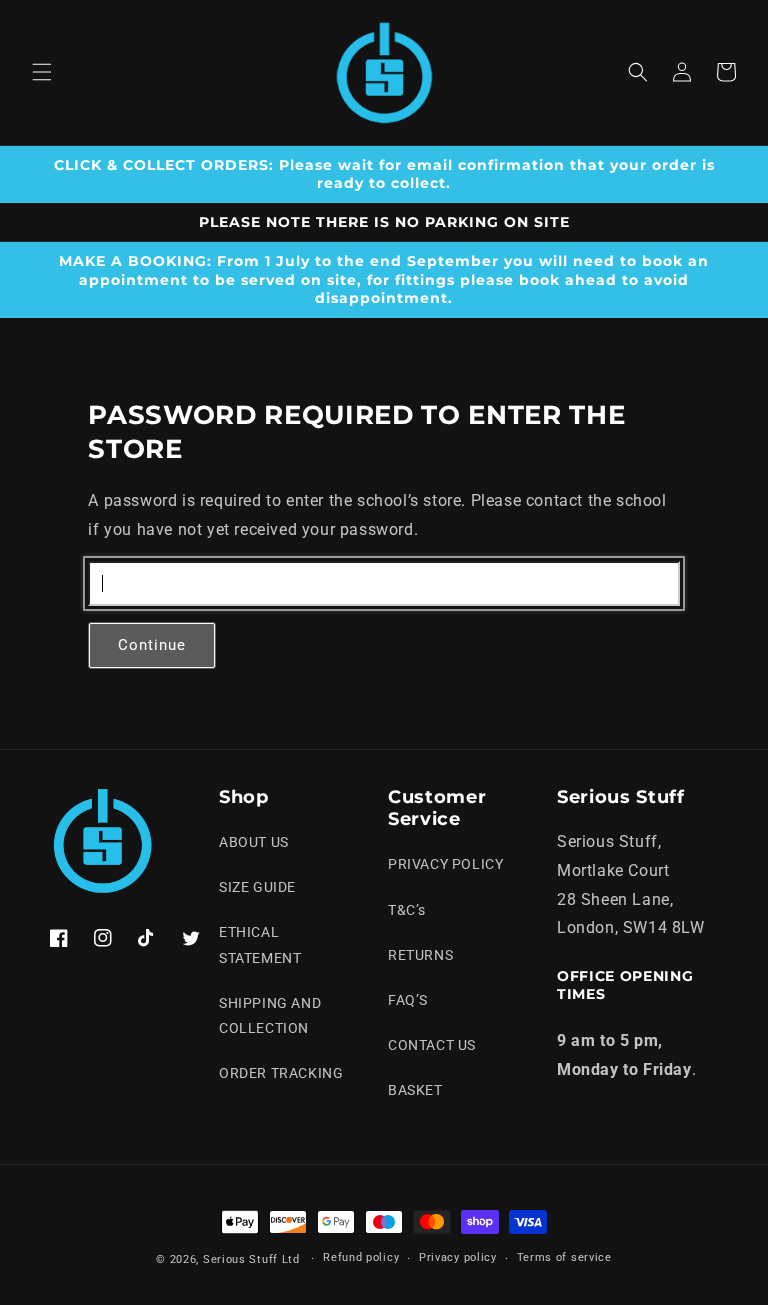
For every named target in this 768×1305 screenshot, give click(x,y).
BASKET (415, 1090)
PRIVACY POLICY (445, 864)
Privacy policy (458, 1257)
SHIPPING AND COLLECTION (270, 1015)
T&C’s (407, 910)
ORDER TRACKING (281, 1073)
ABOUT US (254, 842)
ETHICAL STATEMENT (260, 944)
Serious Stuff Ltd (251, 1259)
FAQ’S (408, 1000)
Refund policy (361, 1257)
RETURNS (420, 955)
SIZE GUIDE (257, 887)
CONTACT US (432, 1045)
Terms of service (564, 1257)
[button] (42, 72)
